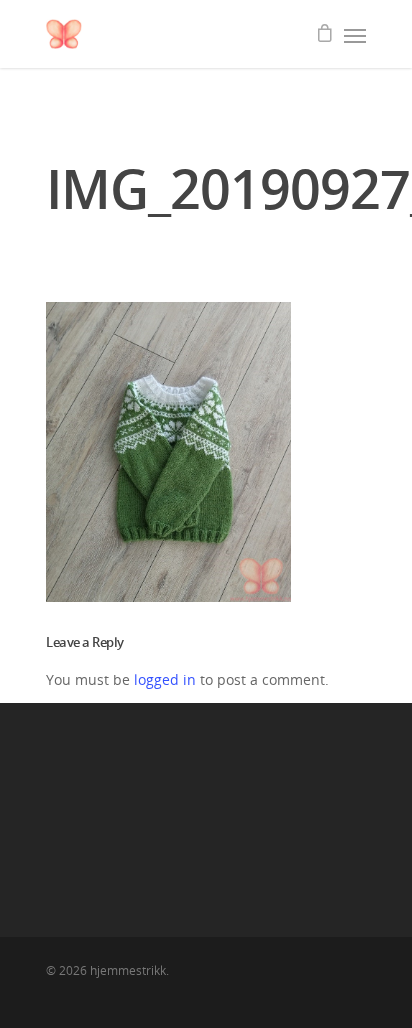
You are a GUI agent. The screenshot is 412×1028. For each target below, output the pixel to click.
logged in (165, 679)
